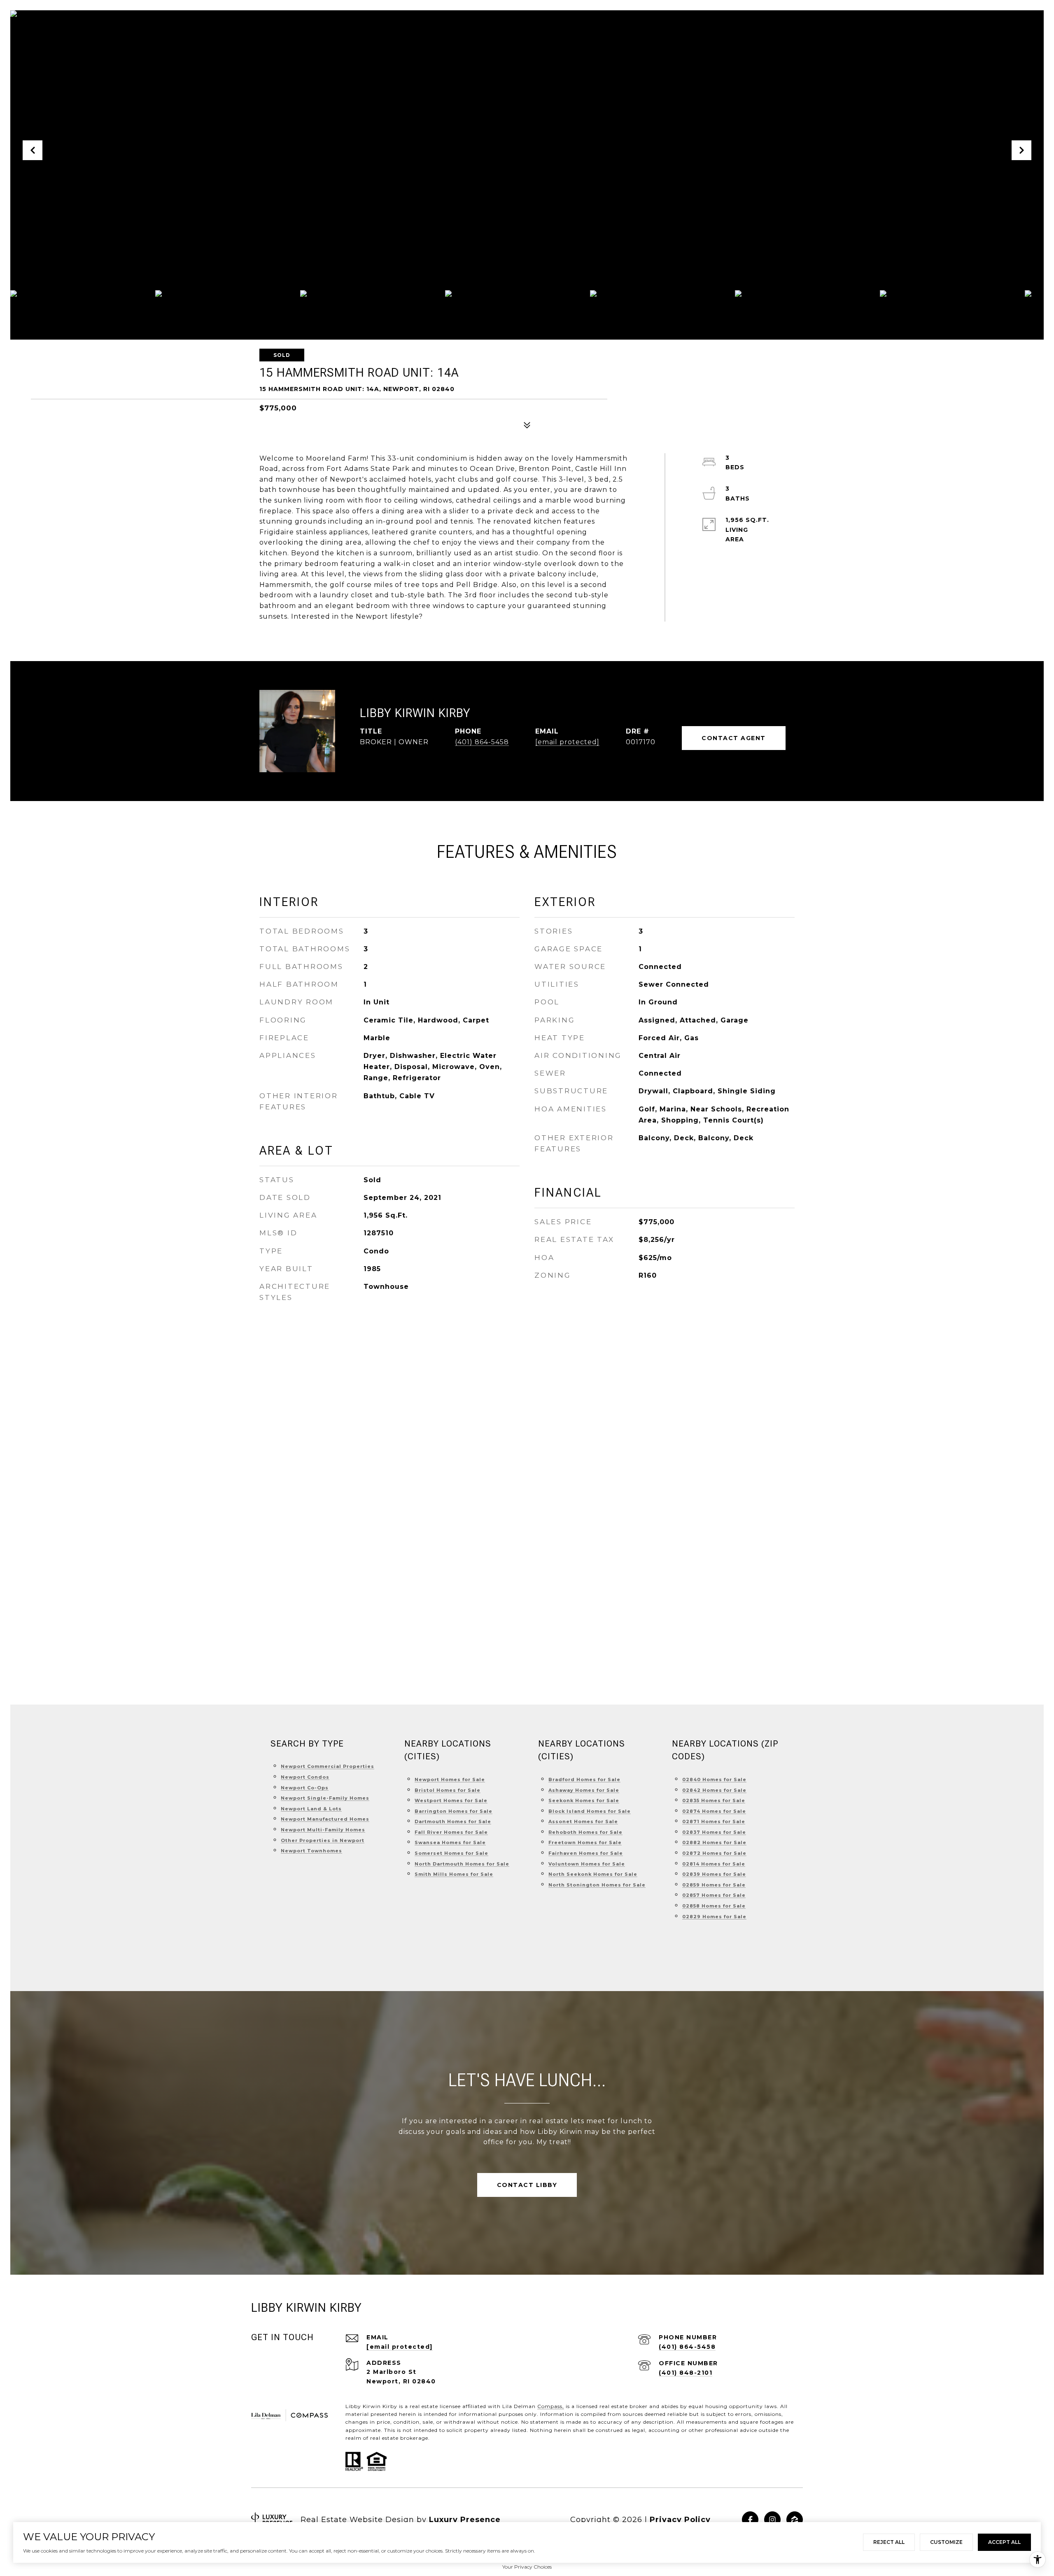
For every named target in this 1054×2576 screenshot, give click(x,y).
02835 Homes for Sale (714, 1800)
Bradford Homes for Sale (584, 1779)
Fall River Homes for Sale (451, 1832)
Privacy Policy (680, 2520)
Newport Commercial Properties (328, 1766)
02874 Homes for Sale (714, 1811)
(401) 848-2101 (686, 2373)
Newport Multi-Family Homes (323, 1830)
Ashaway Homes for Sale (584, 1790)
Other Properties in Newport (323, 1840)
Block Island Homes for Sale (590, 1811)
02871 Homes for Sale (714, 1821)
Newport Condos (305, 1777)
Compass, (551, 2406)
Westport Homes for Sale (451, 1800)
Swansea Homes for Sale (450, 1842)
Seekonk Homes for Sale (584, 1800)
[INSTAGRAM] (772, 2520)
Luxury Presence (465, 2520)
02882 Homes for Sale (714, 1842)
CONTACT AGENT (734, 738)
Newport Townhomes (311, 1851)
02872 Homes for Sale (714, 1853)
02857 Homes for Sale (714, 1895)
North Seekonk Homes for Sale (593, 1874)
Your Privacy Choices (527, 2567)
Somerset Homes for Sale (451, 1853)
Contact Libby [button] (527, 2185)
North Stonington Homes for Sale (597, 1885)
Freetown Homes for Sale (585, 1842)
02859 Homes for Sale (714, 1885)
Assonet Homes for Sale (583, 1821)
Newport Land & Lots (311, 1809)
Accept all (1004, 2542)
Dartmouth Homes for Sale (453, 1821)
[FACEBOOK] (750, 2520)
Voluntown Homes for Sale (587, 1864)
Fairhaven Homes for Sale (586, 1853)
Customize (946, 2542)
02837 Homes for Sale (714, 1832)
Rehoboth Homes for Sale (585, 1832)
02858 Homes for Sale (714, 1906)
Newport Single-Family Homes (325, 1798)
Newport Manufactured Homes (325, 1819)
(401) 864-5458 (482, 742)
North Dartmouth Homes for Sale (462, 1864)
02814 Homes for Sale (714, 1864)
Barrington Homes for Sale (454, 1811)
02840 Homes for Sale (714, 1779)
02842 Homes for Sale (714, 1790)
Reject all (889, 2542)
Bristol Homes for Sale (448, 1790)
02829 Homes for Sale (714, 1917)
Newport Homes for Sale (450, 1779)
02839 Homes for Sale (714, 1874)
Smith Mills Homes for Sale (454, 1874)
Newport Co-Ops (305, 1788)
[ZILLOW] (795, 2520)
